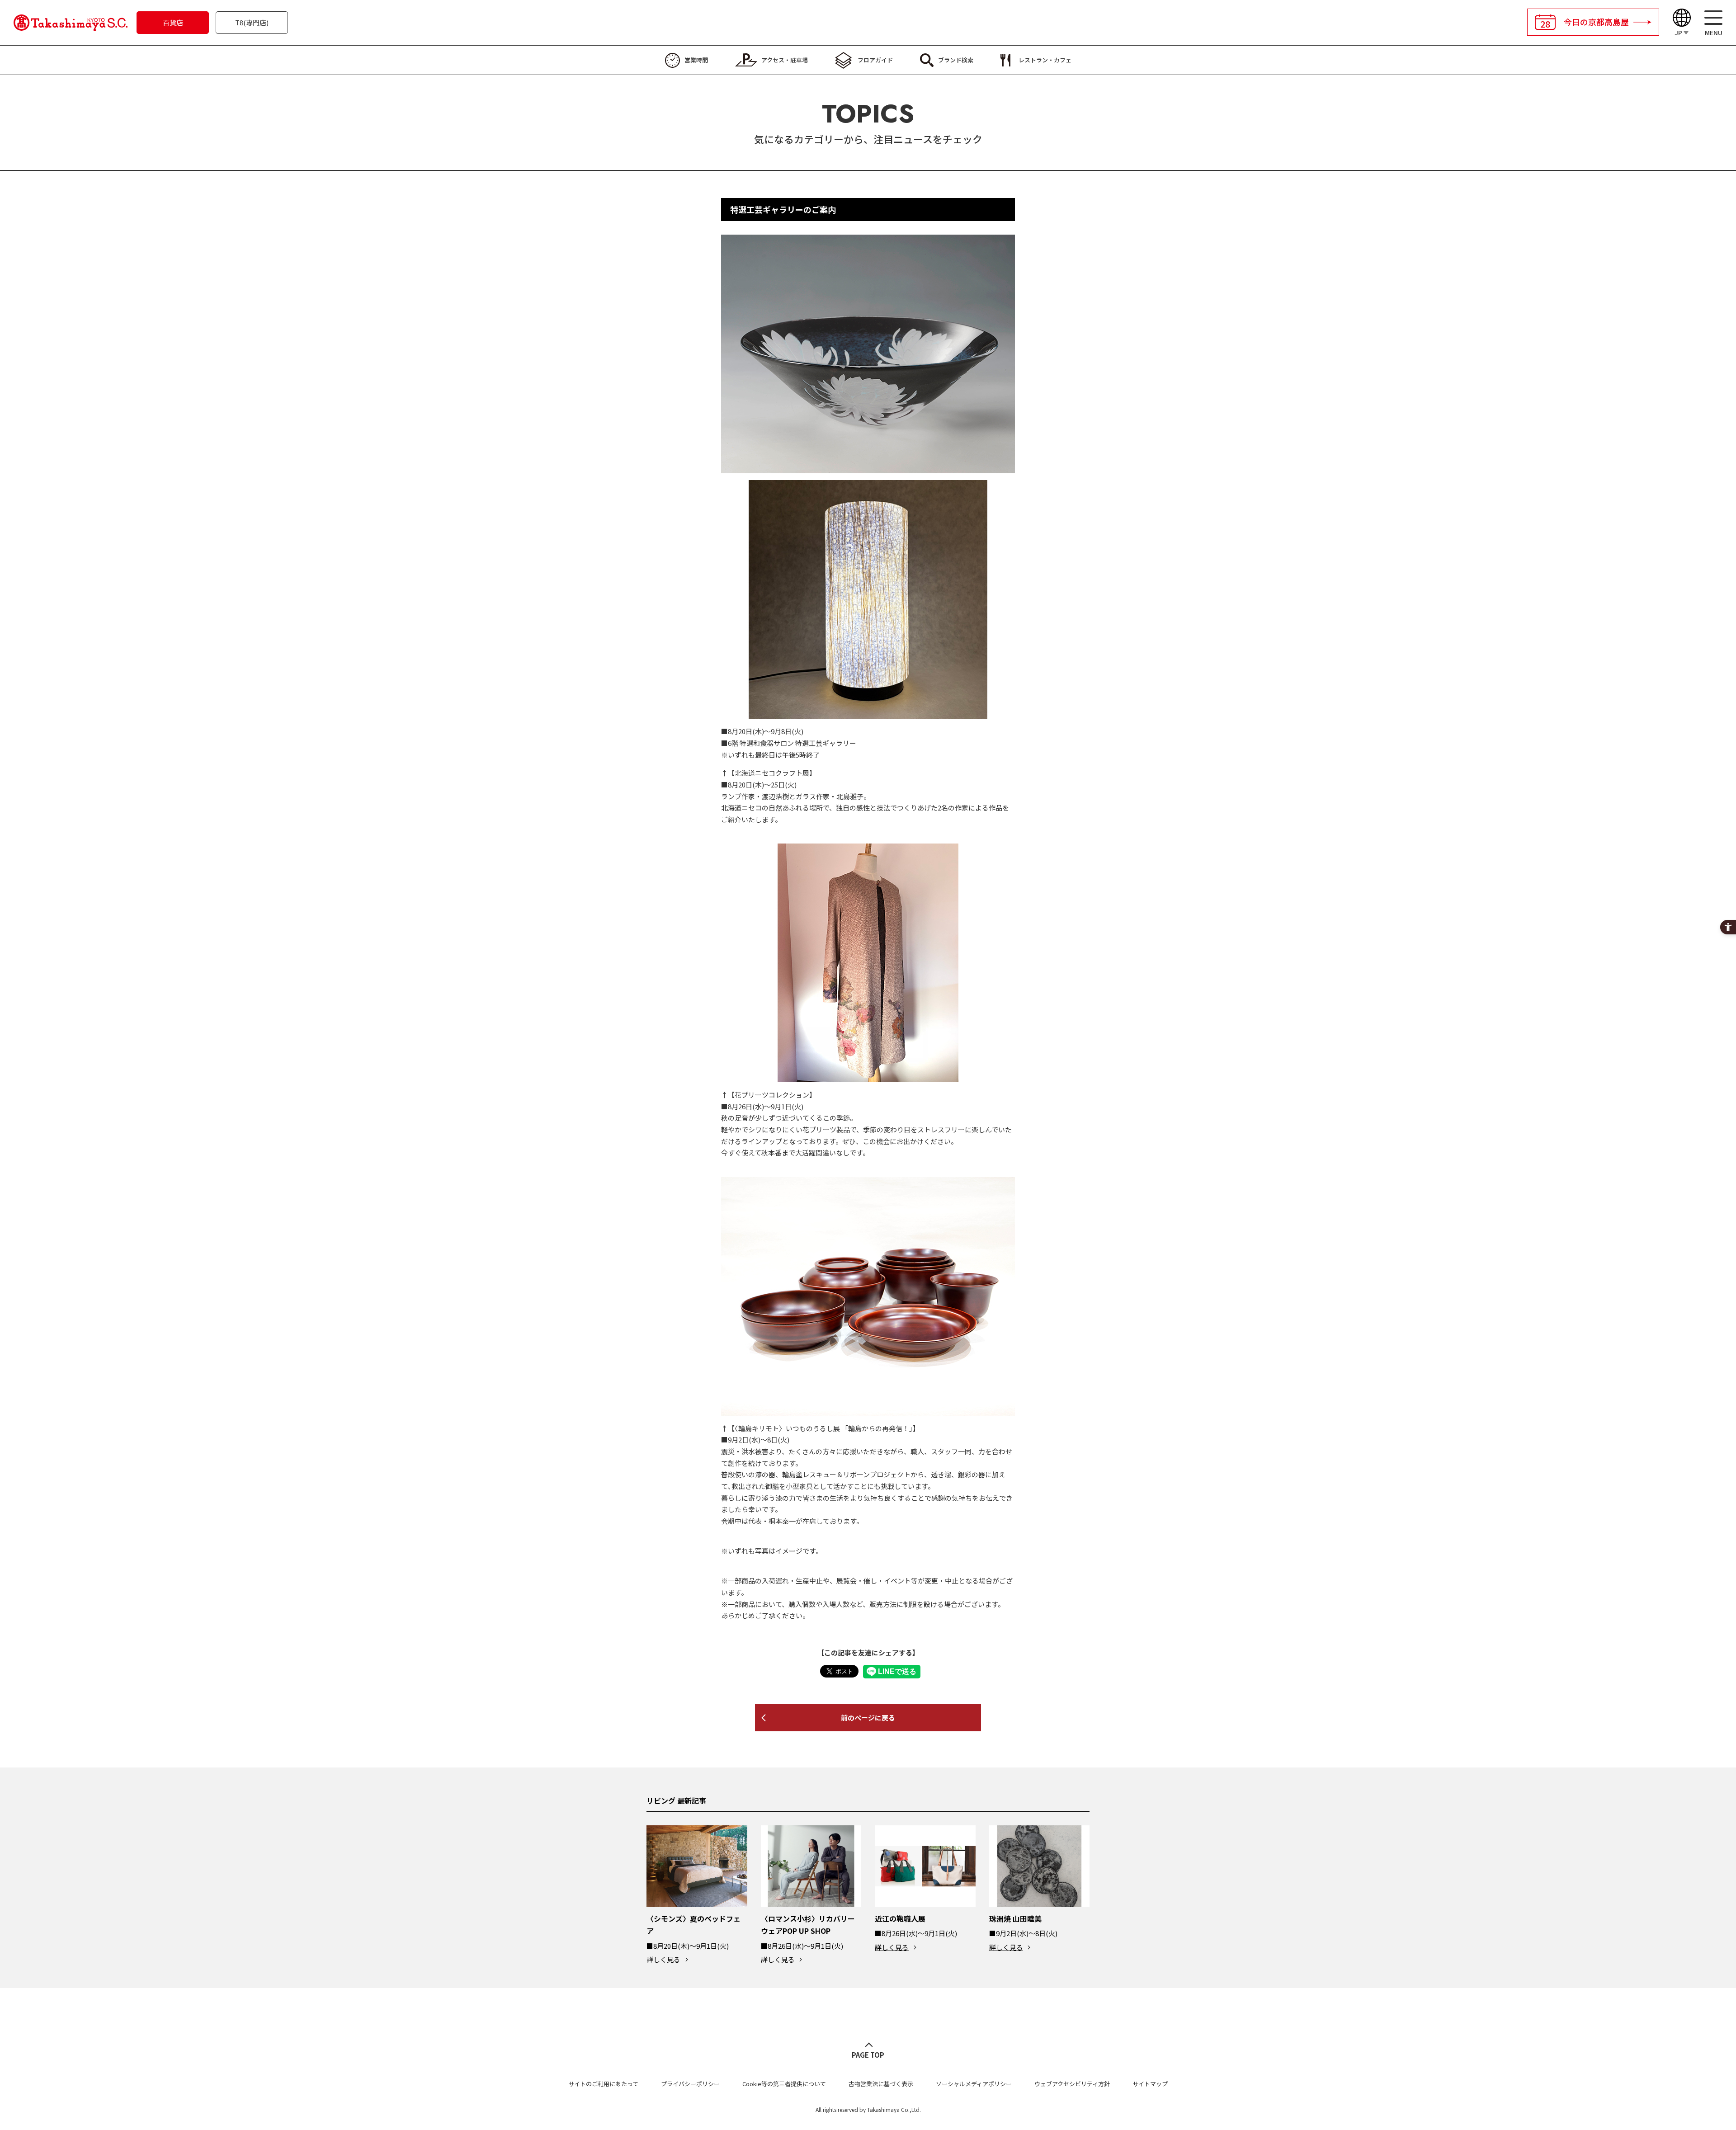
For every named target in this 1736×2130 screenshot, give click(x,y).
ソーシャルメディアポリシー (974, 2084)
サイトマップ (1150, 2084)
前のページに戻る (868, 1718)
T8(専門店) (252, 22)
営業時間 (696, 60)
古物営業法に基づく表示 (881, 2084)
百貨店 (173, 22)
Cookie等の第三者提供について (784, 2084)
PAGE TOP (868, 2055)
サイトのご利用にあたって (603, 2084)
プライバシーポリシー (690, 2084)
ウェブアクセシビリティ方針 (1072, 2084)
